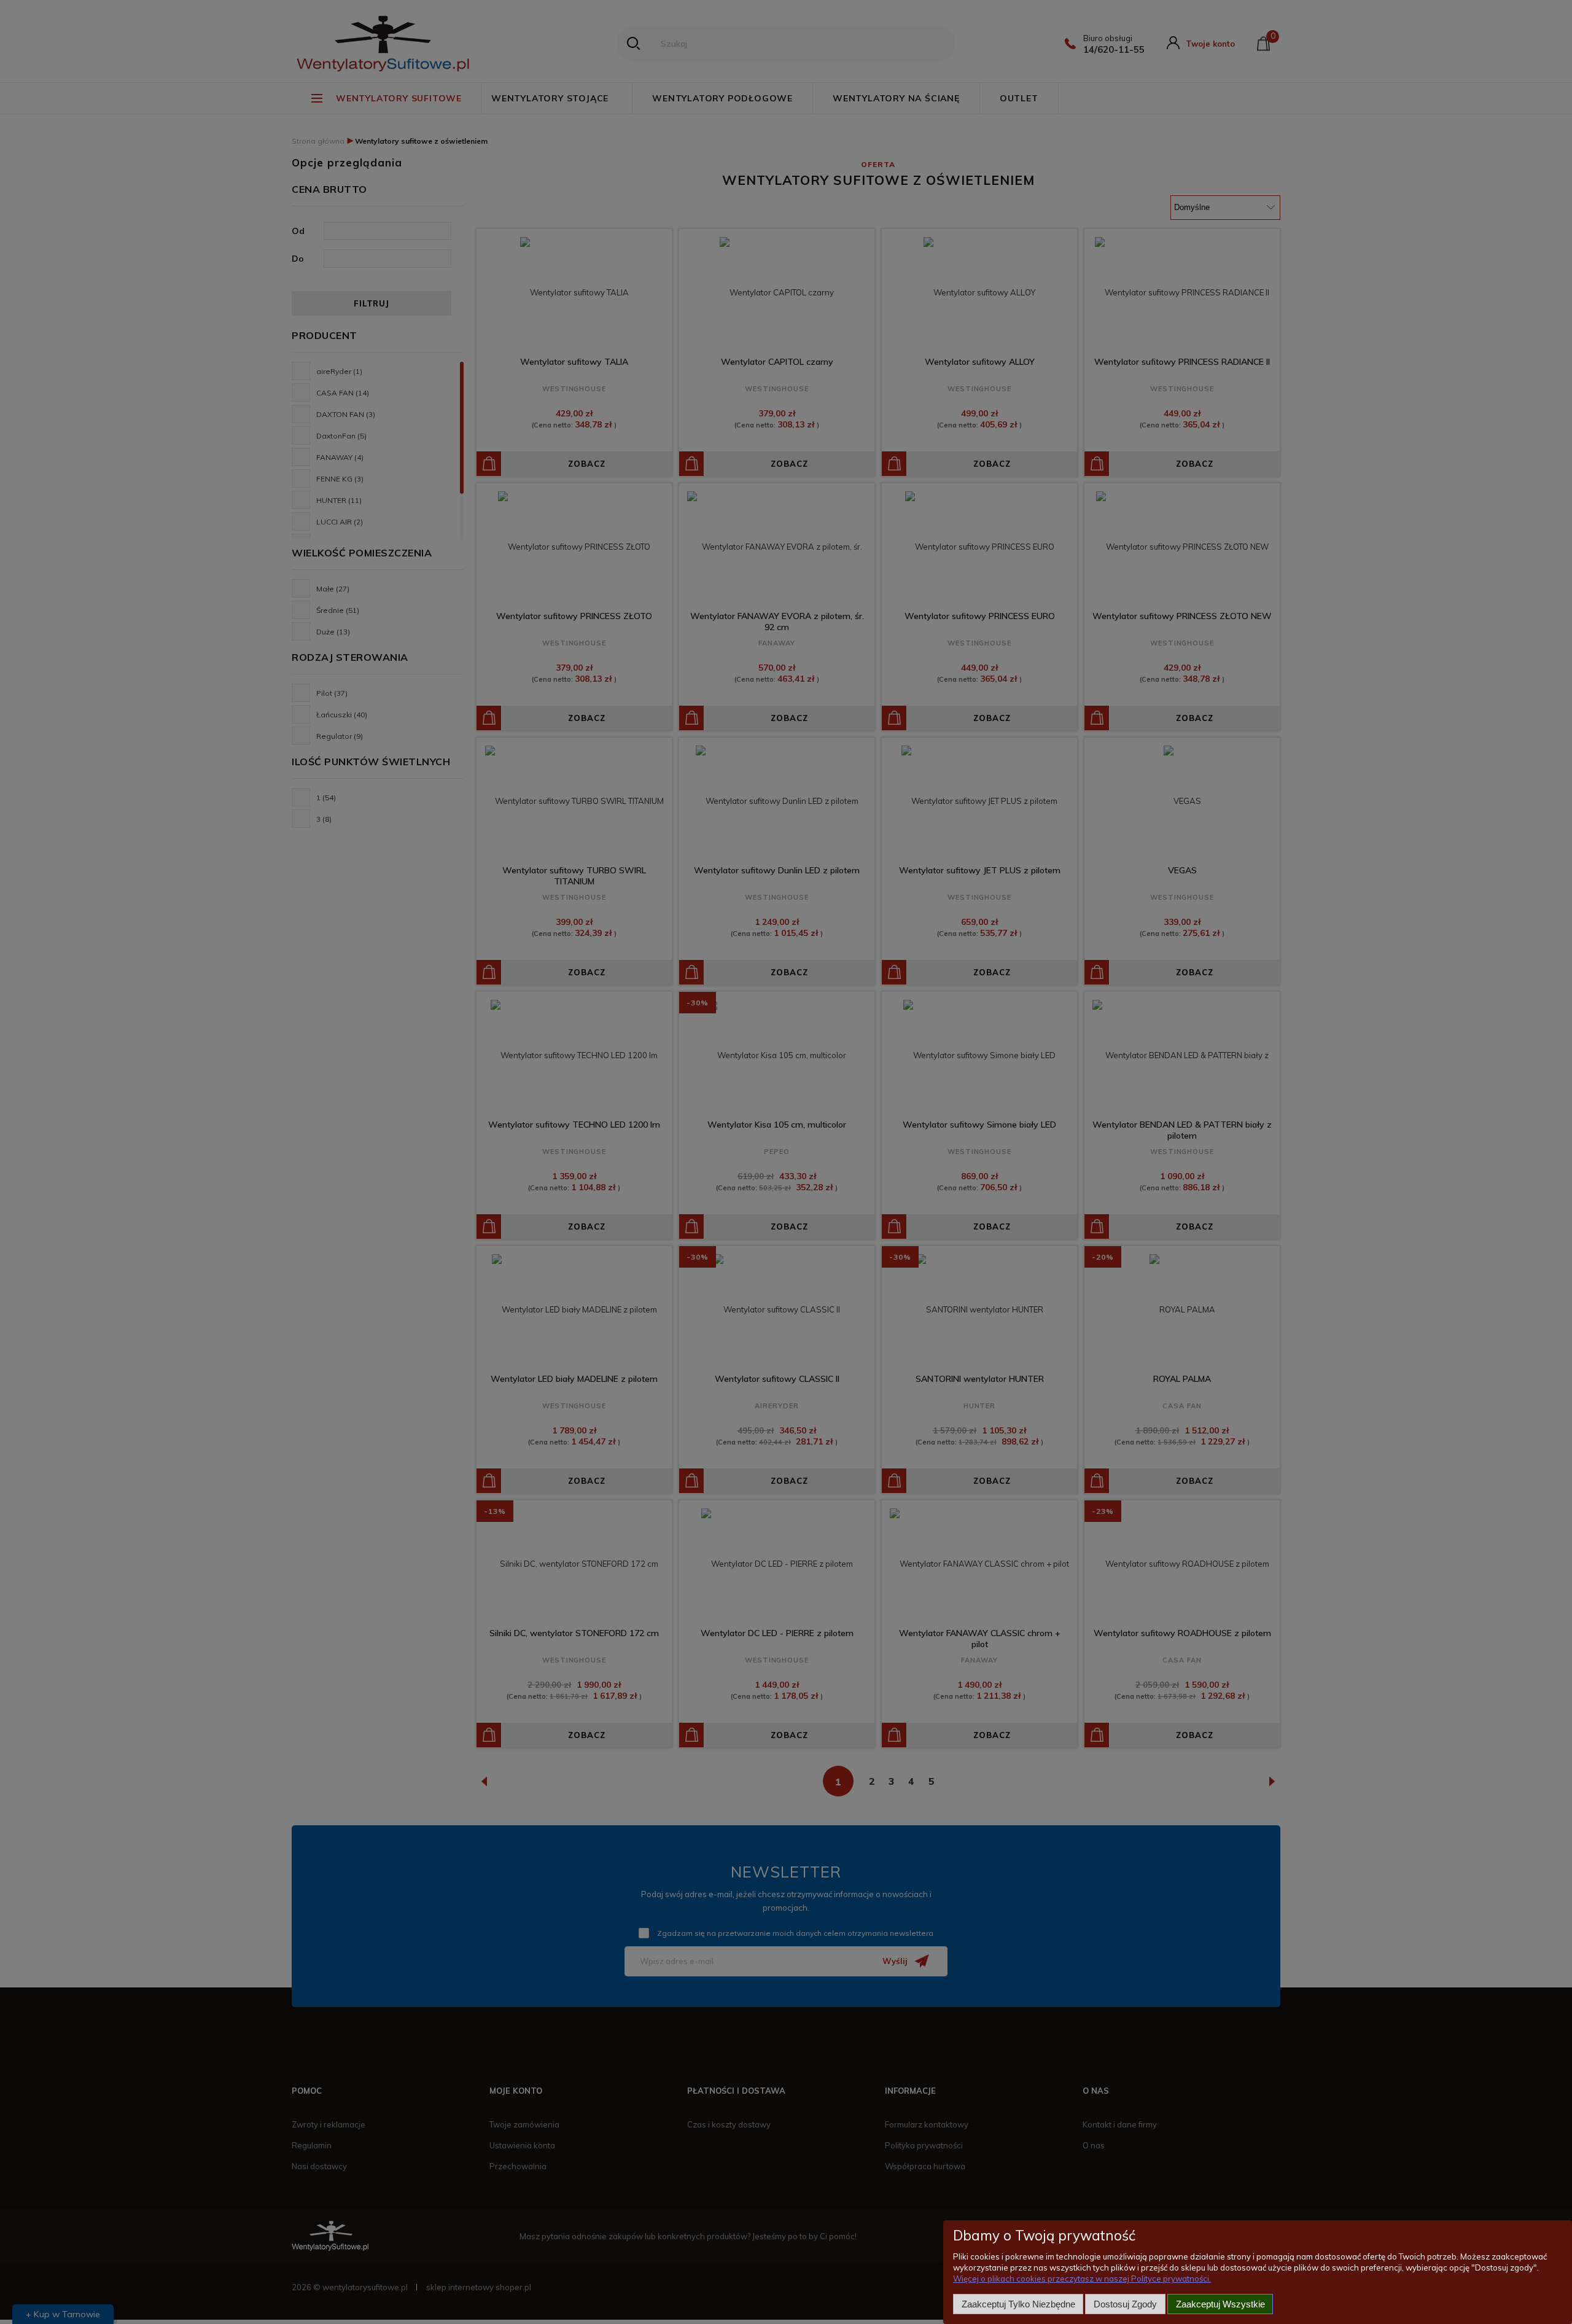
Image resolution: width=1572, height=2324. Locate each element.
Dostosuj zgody (1125, 2304)
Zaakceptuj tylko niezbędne (1018, 2304)
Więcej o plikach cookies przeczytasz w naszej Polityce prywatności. (1082, 2279)
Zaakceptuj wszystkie (1220, 2304)
